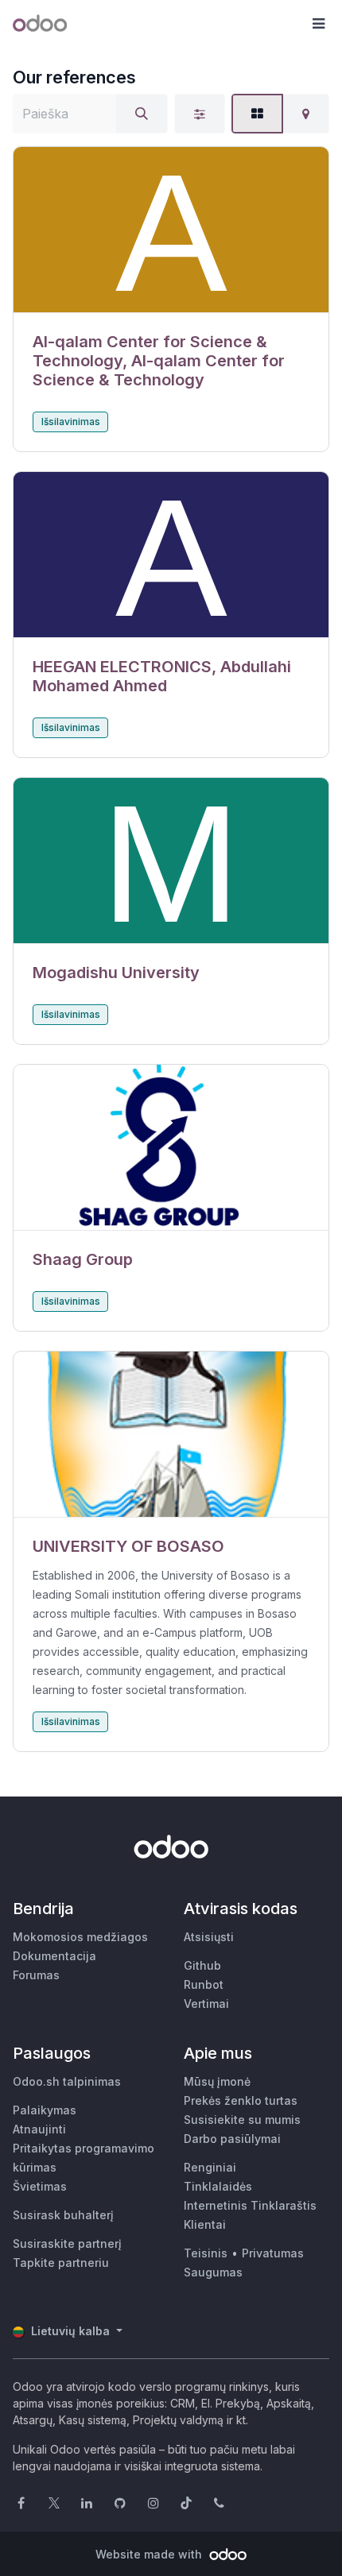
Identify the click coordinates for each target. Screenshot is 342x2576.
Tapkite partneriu (61, 2263)
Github (202, 1965)
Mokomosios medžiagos (80, 1937)
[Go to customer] (171, 230)
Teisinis (206, 2253)
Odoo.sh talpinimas (67, 2081)
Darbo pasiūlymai (232, 2139)
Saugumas (213, 2272)
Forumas (36, 1975)
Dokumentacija (54, 1956)
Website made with (150, 2554)
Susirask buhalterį (63, 2215)
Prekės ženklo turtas (241, 2100)
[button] (318, 24)
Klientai (205, 2224)
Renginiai (210, 2167)
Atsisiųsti (209, 1937)
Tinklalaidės (218, 2186)
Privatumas (273, 2253)
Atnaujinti (39, 2129)
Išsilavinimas (71, 422)
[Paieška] (142, 114)
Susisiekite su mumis (242, 2120)
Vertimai (206, 2004)
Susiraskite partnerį (67, 2243)
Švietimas (40, 2186)
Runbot (204, 1984)
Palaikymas (45, 2110)
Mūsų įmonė (217, 2081)
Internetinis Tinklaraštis (250, 2205)
